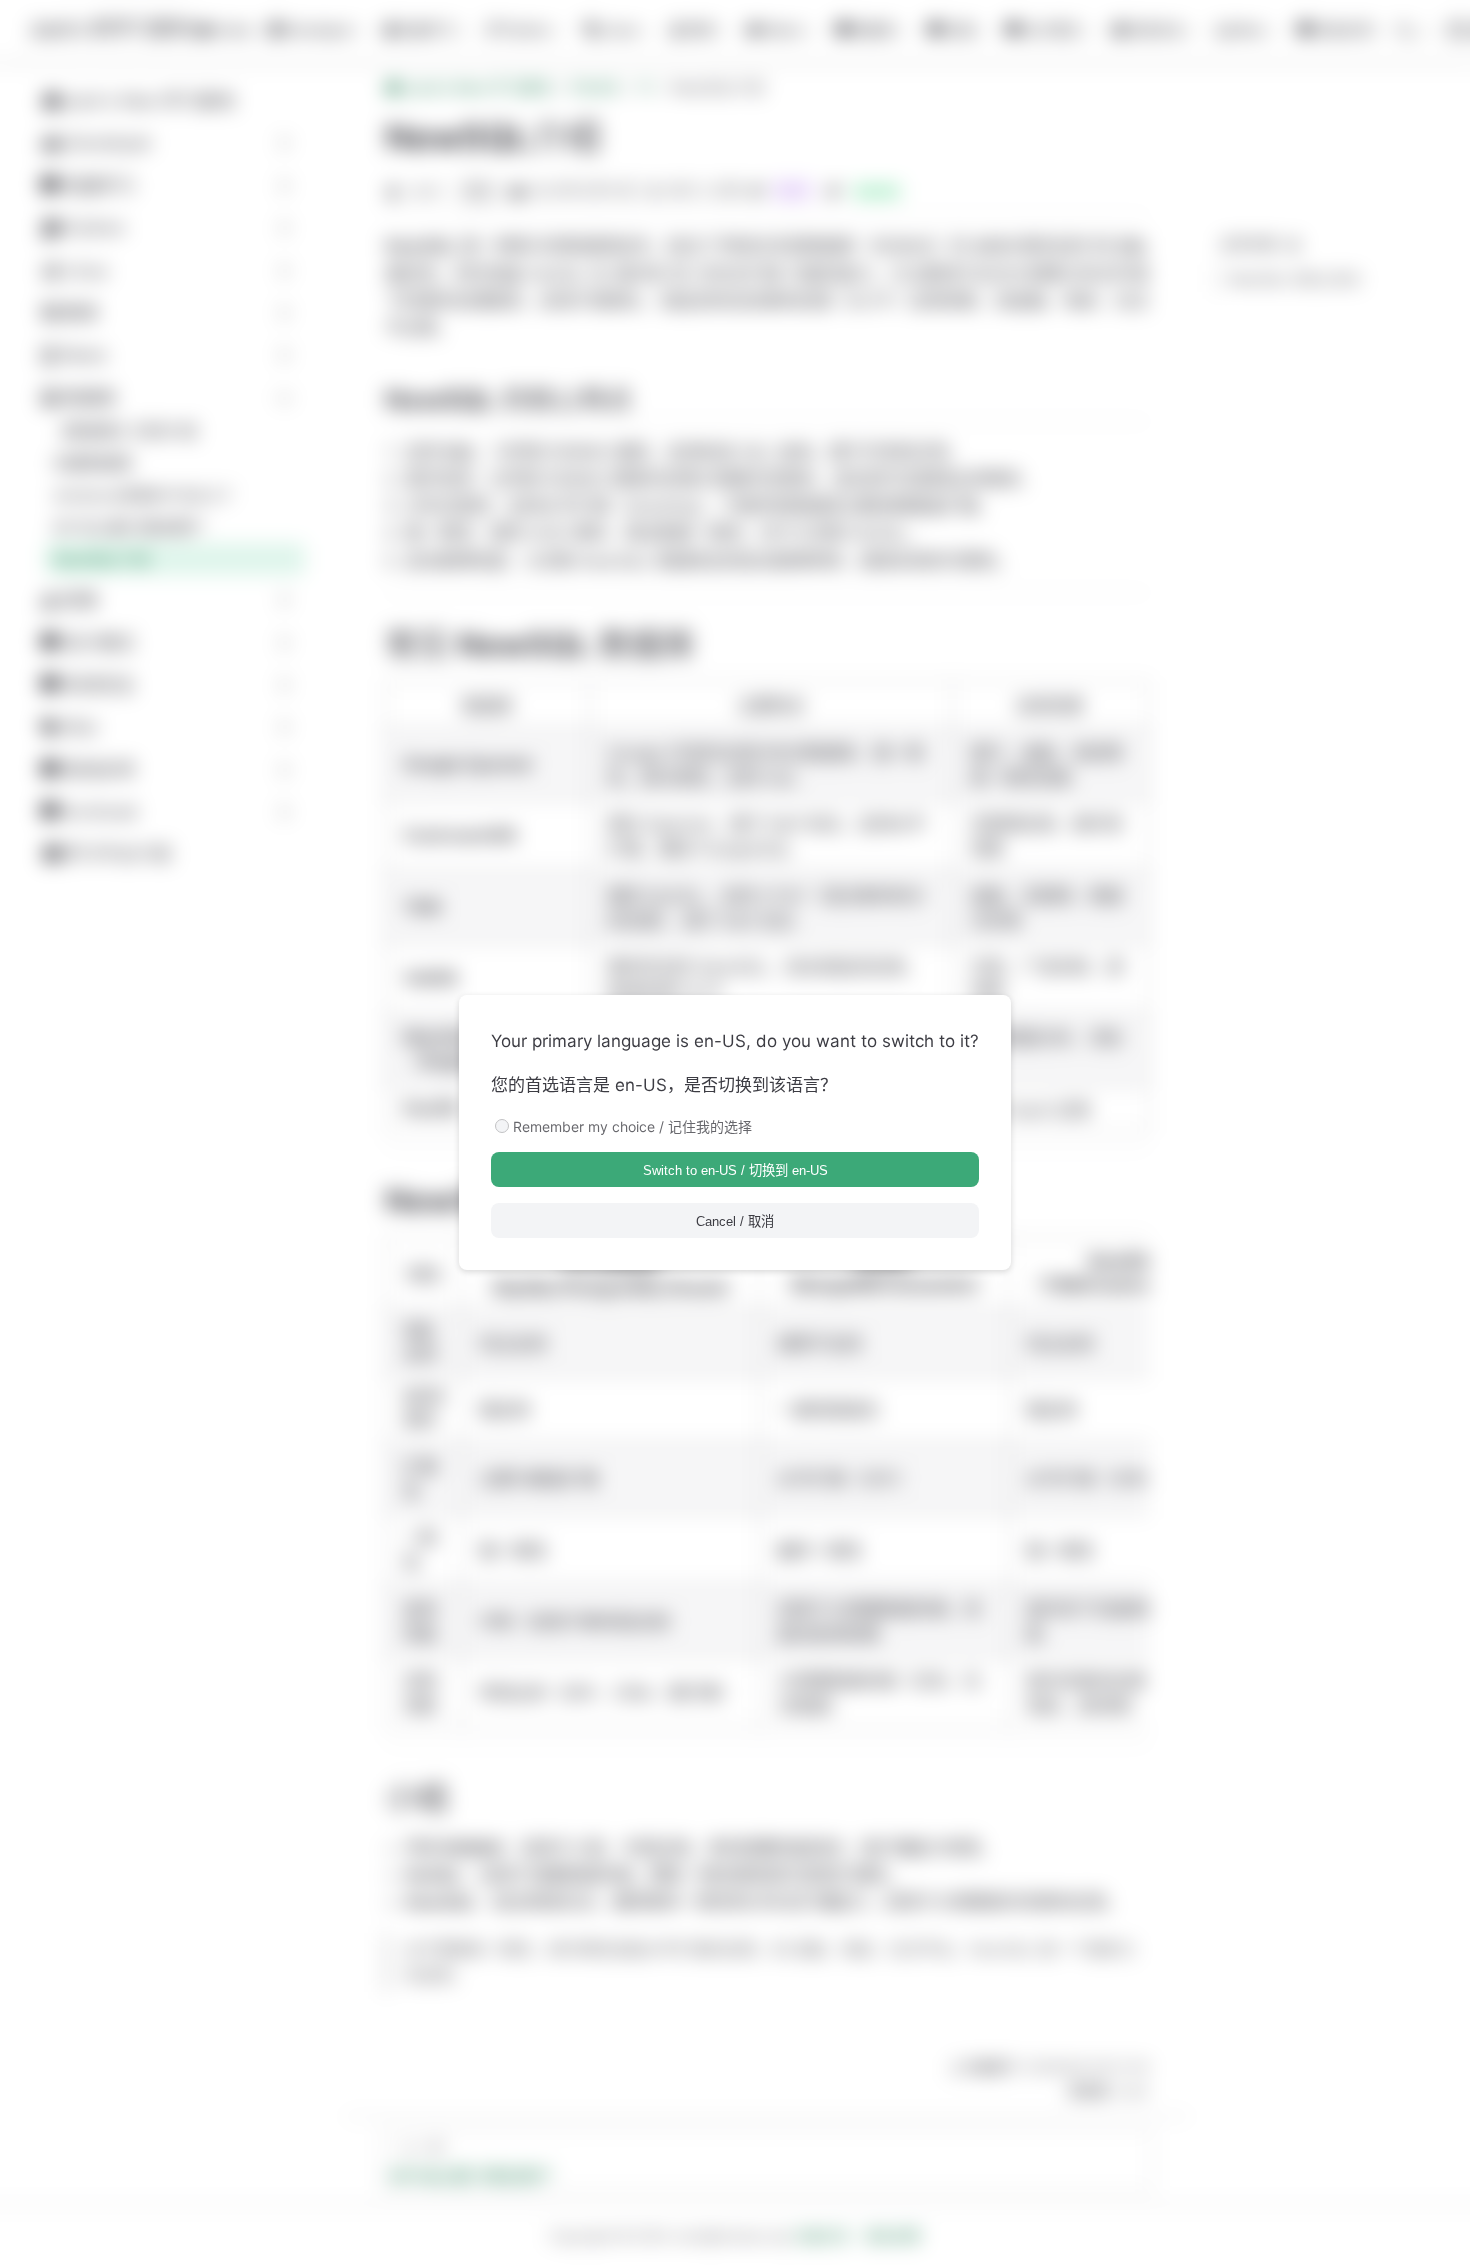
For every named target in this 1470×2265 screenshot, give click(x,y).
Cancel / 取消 (735, 1221)
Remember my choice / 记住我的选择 (632, 1126)
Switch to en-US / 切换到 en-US (735, 1170)
